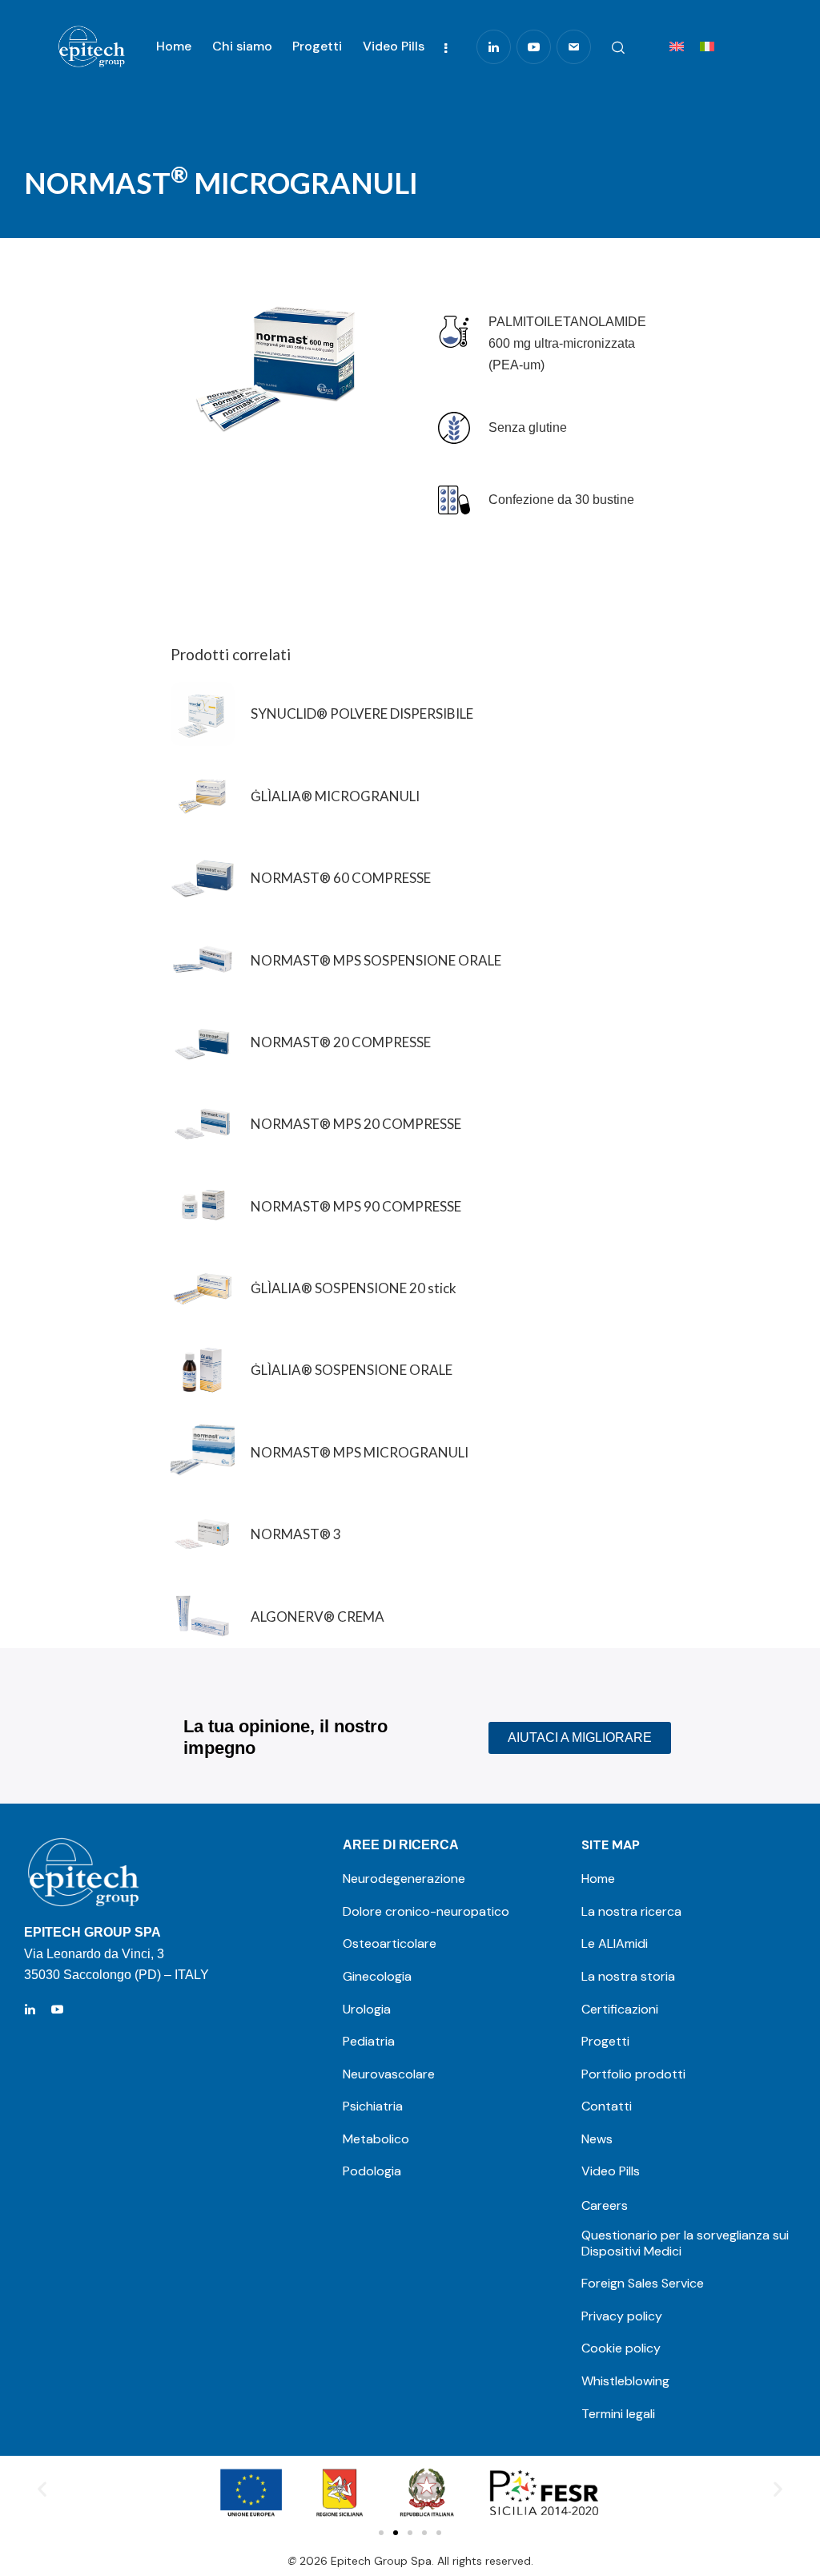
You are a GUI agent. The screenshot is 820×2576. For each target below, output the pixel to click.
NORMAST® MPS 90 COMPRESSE (356, 1206)
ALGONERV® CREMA (318, 1617)
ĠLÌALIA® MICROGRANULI (335, 796)
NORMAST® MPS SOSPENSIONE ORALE (376, 960)
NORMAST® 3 (296, 1534)
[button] (42, 2489)
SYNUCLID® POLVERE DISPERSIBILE (362, 714)
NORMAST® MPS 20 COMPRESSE (356, 1124)
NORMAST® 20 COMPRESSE (341, 1042)
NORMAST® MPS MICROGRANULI (360, 1452)
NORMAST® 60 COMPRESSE (341, 878)
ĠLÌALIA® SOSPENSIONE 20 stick (354, 1288)
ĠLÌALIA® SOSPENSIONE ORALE (352, 1370)
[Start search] (618, 48)
